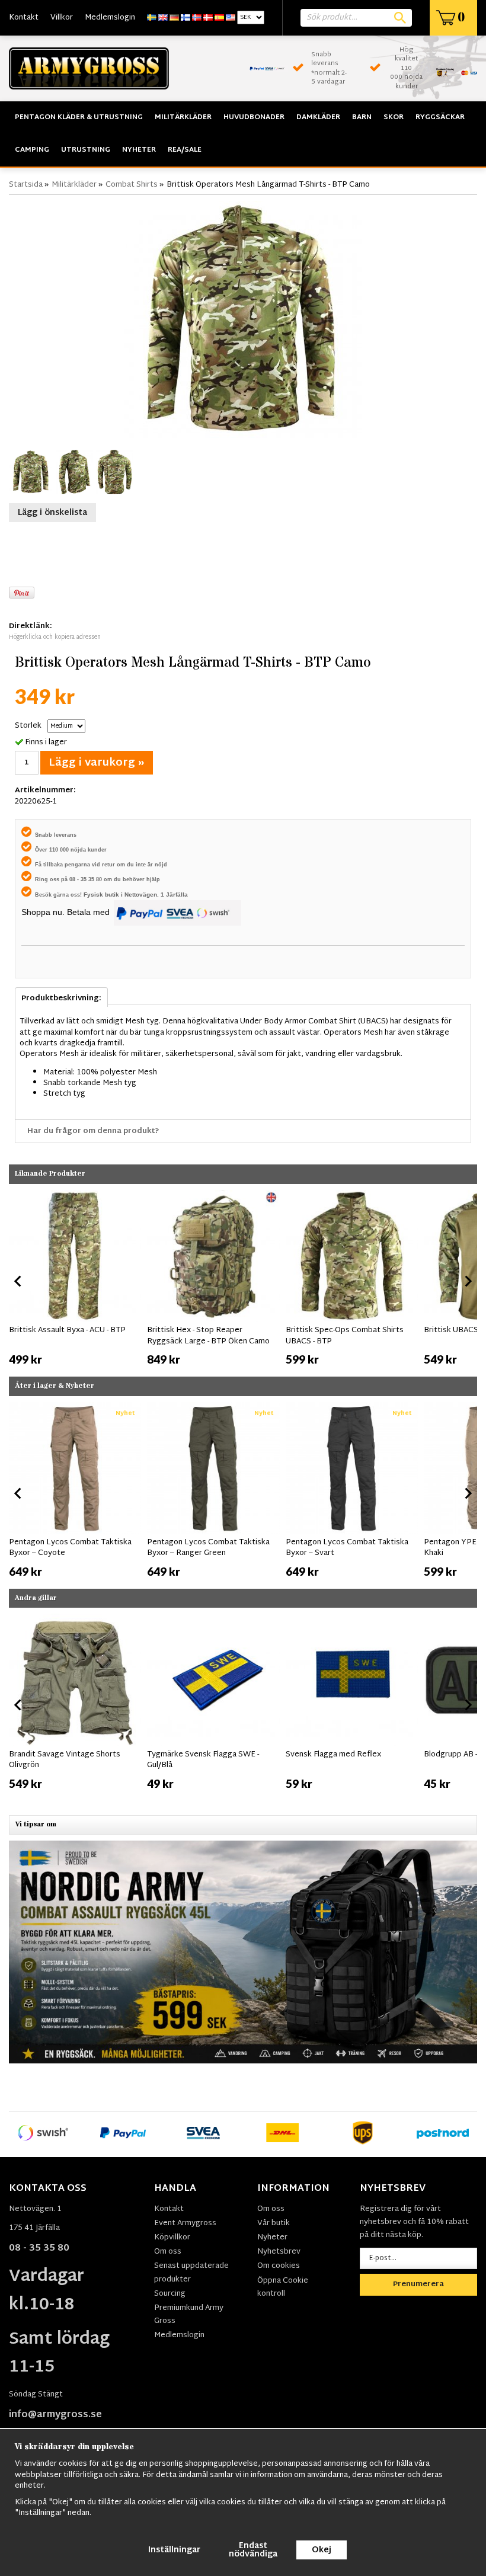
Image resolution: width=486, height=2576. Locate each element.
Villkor (62, 18)
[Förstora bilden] (243, 320)
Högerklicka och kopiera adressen (55, 637)
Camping (32, 150)
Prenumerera (418, 2284)
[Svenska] (152, 18)
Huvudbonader (254, 117)
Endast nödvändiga (253, 2550)
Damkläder (318, 117)
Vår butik (274, 2223)
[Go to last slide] (18, 1281)
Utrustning (86, 150)
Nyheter (139, 150)
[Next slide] (468, 1281)
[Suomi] (186, 18)
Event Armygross (185, 2223)
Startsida (26, 185)
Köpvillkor (172, 2238)
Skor (394, 117)
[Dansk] (208, 18)
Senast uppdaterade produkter (191, 2273)
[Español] (219, 18)
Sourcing (170, 2294)
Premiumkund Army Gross (189, 2315)
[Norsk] (197, 18)
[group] (75, 1279)
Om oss (168, 2252)
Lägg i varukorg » (97, 763)
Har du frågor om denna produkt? (93, 1131)
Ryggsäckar (440, 117)
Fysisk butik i (104, 895)
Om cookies (279, 2266)
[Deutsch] (174, 18)
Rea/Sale (185, 150)
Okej (322, 2550)
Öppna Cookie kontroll (283, 2287)
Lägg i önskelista (52, 513)
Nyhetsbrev (279, 2252)
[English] (163, 18)
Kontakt (24, 18)
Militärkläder (183, 117)
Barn (362, 117)
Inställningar (174, 2550)
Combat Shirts (132, 185)
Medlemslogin (110, 18)
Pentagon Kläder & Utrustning (79, 117)
